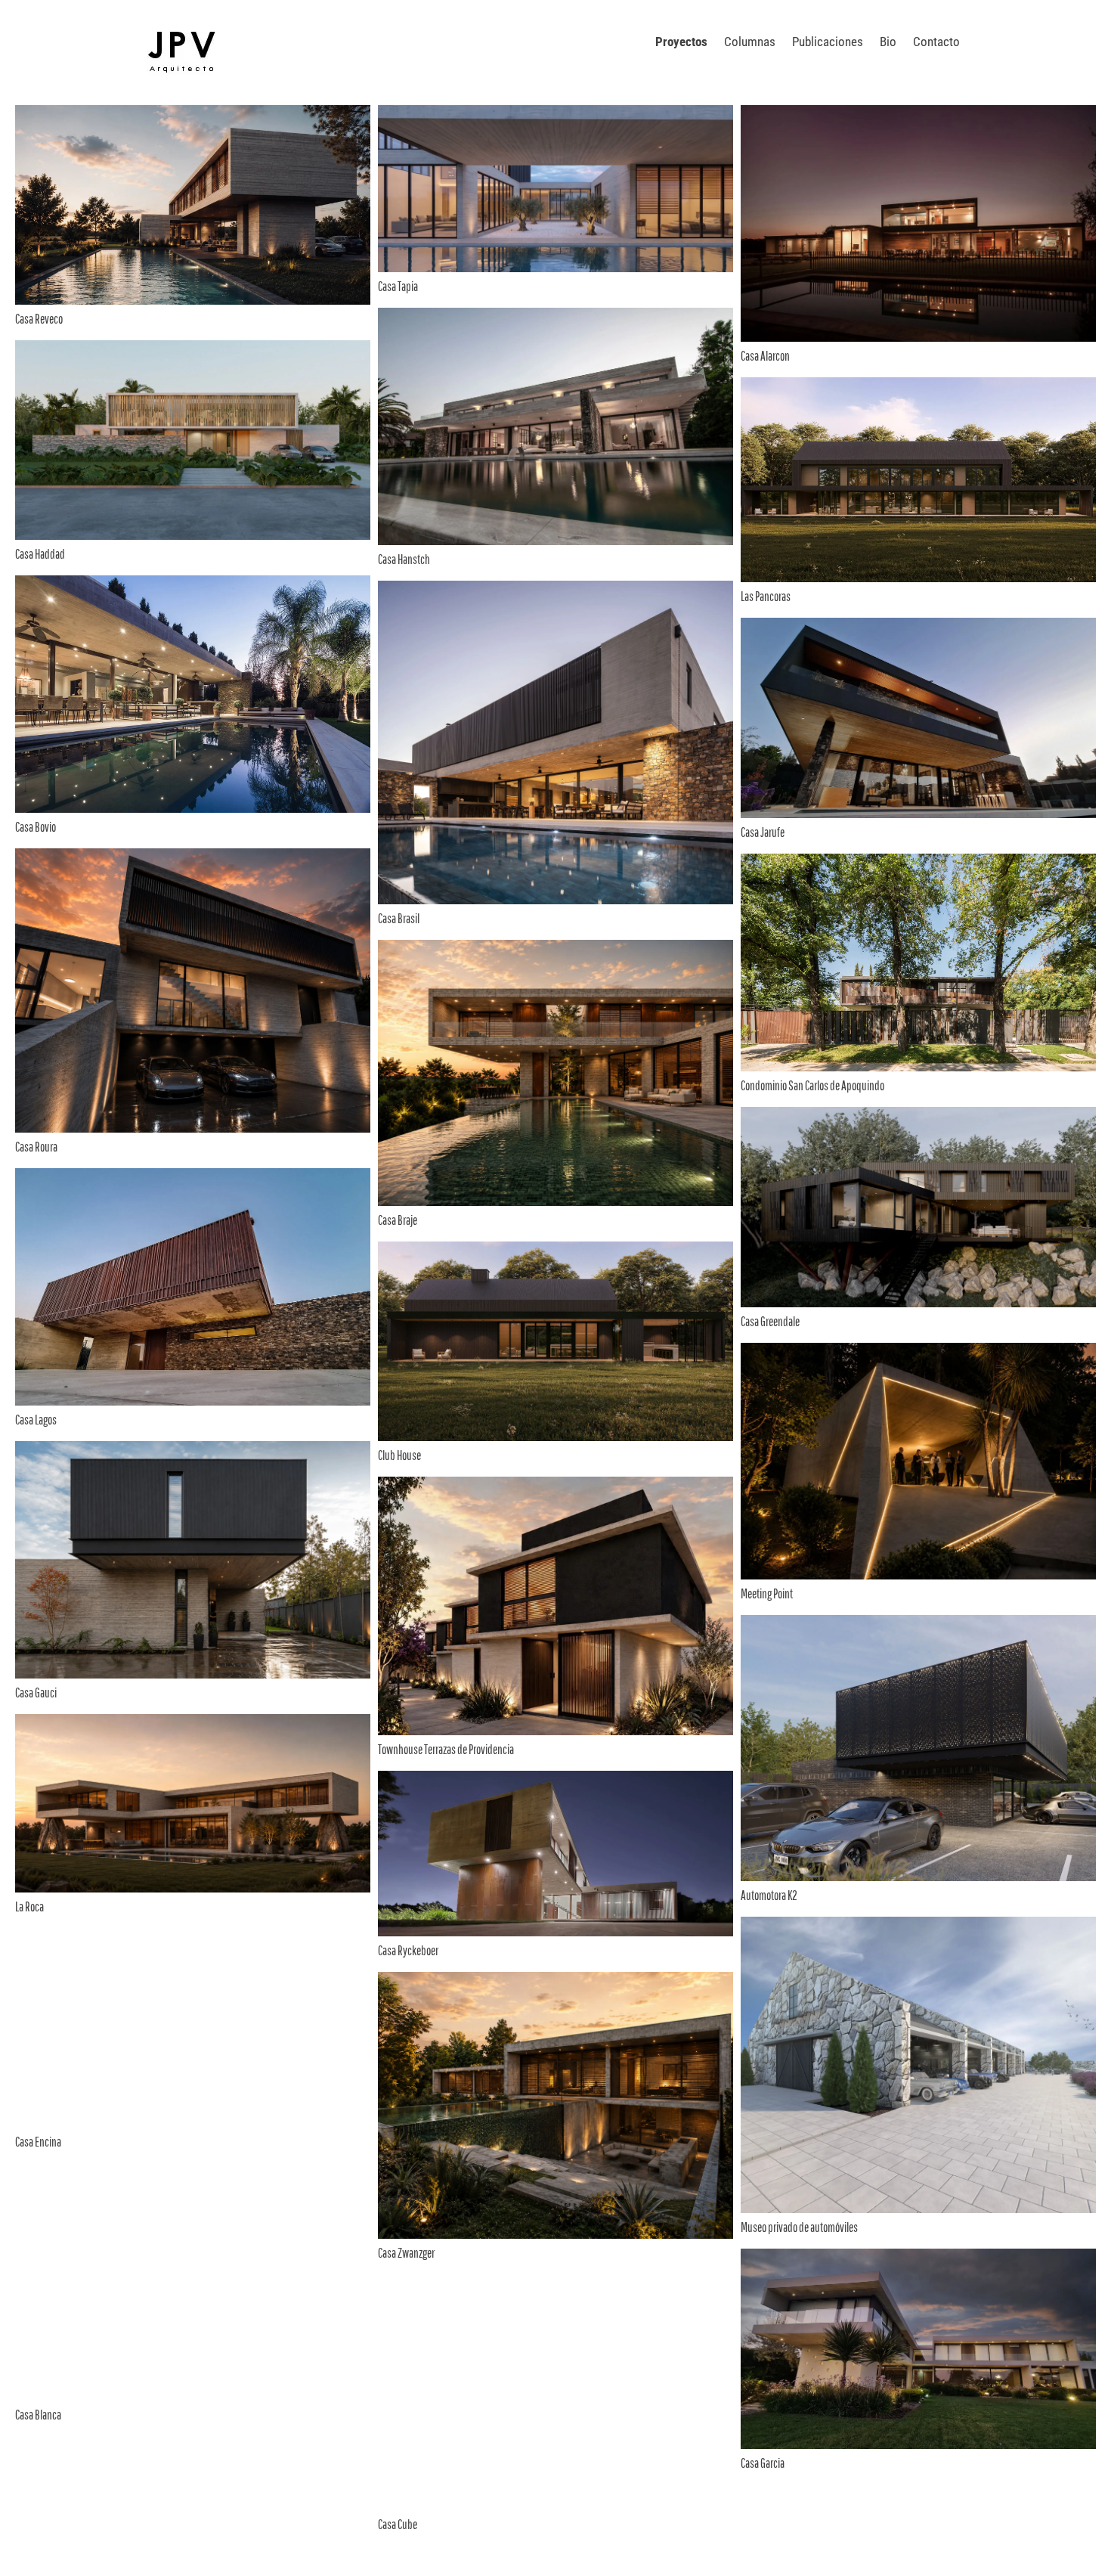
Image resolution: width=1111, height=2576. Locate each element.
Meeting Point (767, 1593)
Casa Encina (38, 2142)
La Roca (29, 1906)
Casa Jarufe (763, 832)
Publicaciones (828, 42)
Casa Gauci (36, 1693)
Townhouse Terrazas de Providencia (446, 1749)
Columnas (750, 42)
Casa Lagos (36, 1420)
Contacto (936, 42)
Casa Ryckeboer (408, 1950)
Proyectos (681, 42)
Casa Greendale (770, 1321)
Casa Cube (398, 2524)
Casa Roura (36, 1147)
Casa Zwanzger (406, 2253)
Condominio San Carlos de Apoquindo (812, 1085)
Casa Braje (398, 1220)
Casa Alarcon (765, 356)
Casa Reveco (39, 319)
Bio (888, 42)
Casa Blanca (38, 2415)
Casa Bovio (36, 827)
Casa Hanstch (404, 559)
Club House (399, 1455)
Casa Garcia (763, 2463)
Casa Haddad (40, 554)
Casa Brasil (399, 918)
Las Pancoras (766, 596)
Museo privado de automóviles (799, 2227)
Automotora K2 (769, 1895)
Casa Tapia (398, 286)
